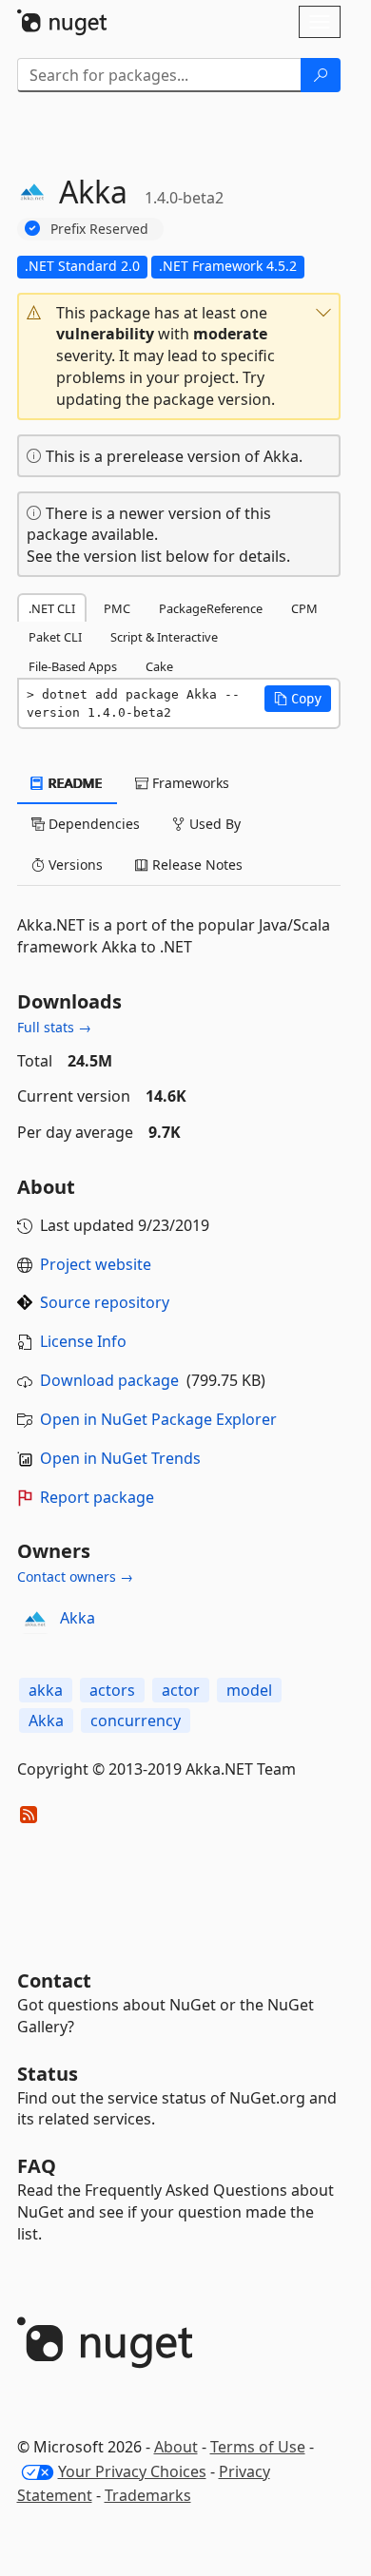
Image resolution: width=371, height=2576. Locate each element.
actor (181, 1690)
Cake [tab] (159, 666)
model (249, 1690)
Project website (96, 1264)
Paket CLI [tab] (55, 637)
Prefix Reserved (99, 229)
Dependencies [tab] (92, 824)
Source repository (105, 1302)
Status (48, 2074)
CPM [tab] (304, 608)
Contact (54, 1980)
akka (46, 1690)
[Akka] (35, 1619)
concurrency (136, 1721)
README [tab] (74, 783)
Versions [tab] (74, 865)
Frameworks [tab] (189, 783)
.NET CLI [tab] (52, 608)
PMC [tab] (117, 608)
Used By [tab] (213, 824)
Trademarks (148, 2495)
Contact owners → (75, 1576)
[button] (179, 356)
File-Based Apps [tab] (73, 666)
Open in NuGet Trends (120, 1458)
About (176, 2447)
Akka (78, 1618)
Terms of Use (258, 2447)
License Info (83, 1341)
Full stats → (54, 1027)
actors (112, 1690)
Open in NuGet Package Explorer (158, 1419)
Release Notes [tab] (195, 865)
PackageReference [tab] (211, 608)
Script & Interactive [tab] (164, 637)
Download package (109, 1380)
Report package (97, 1497)
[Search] (321, 75)
